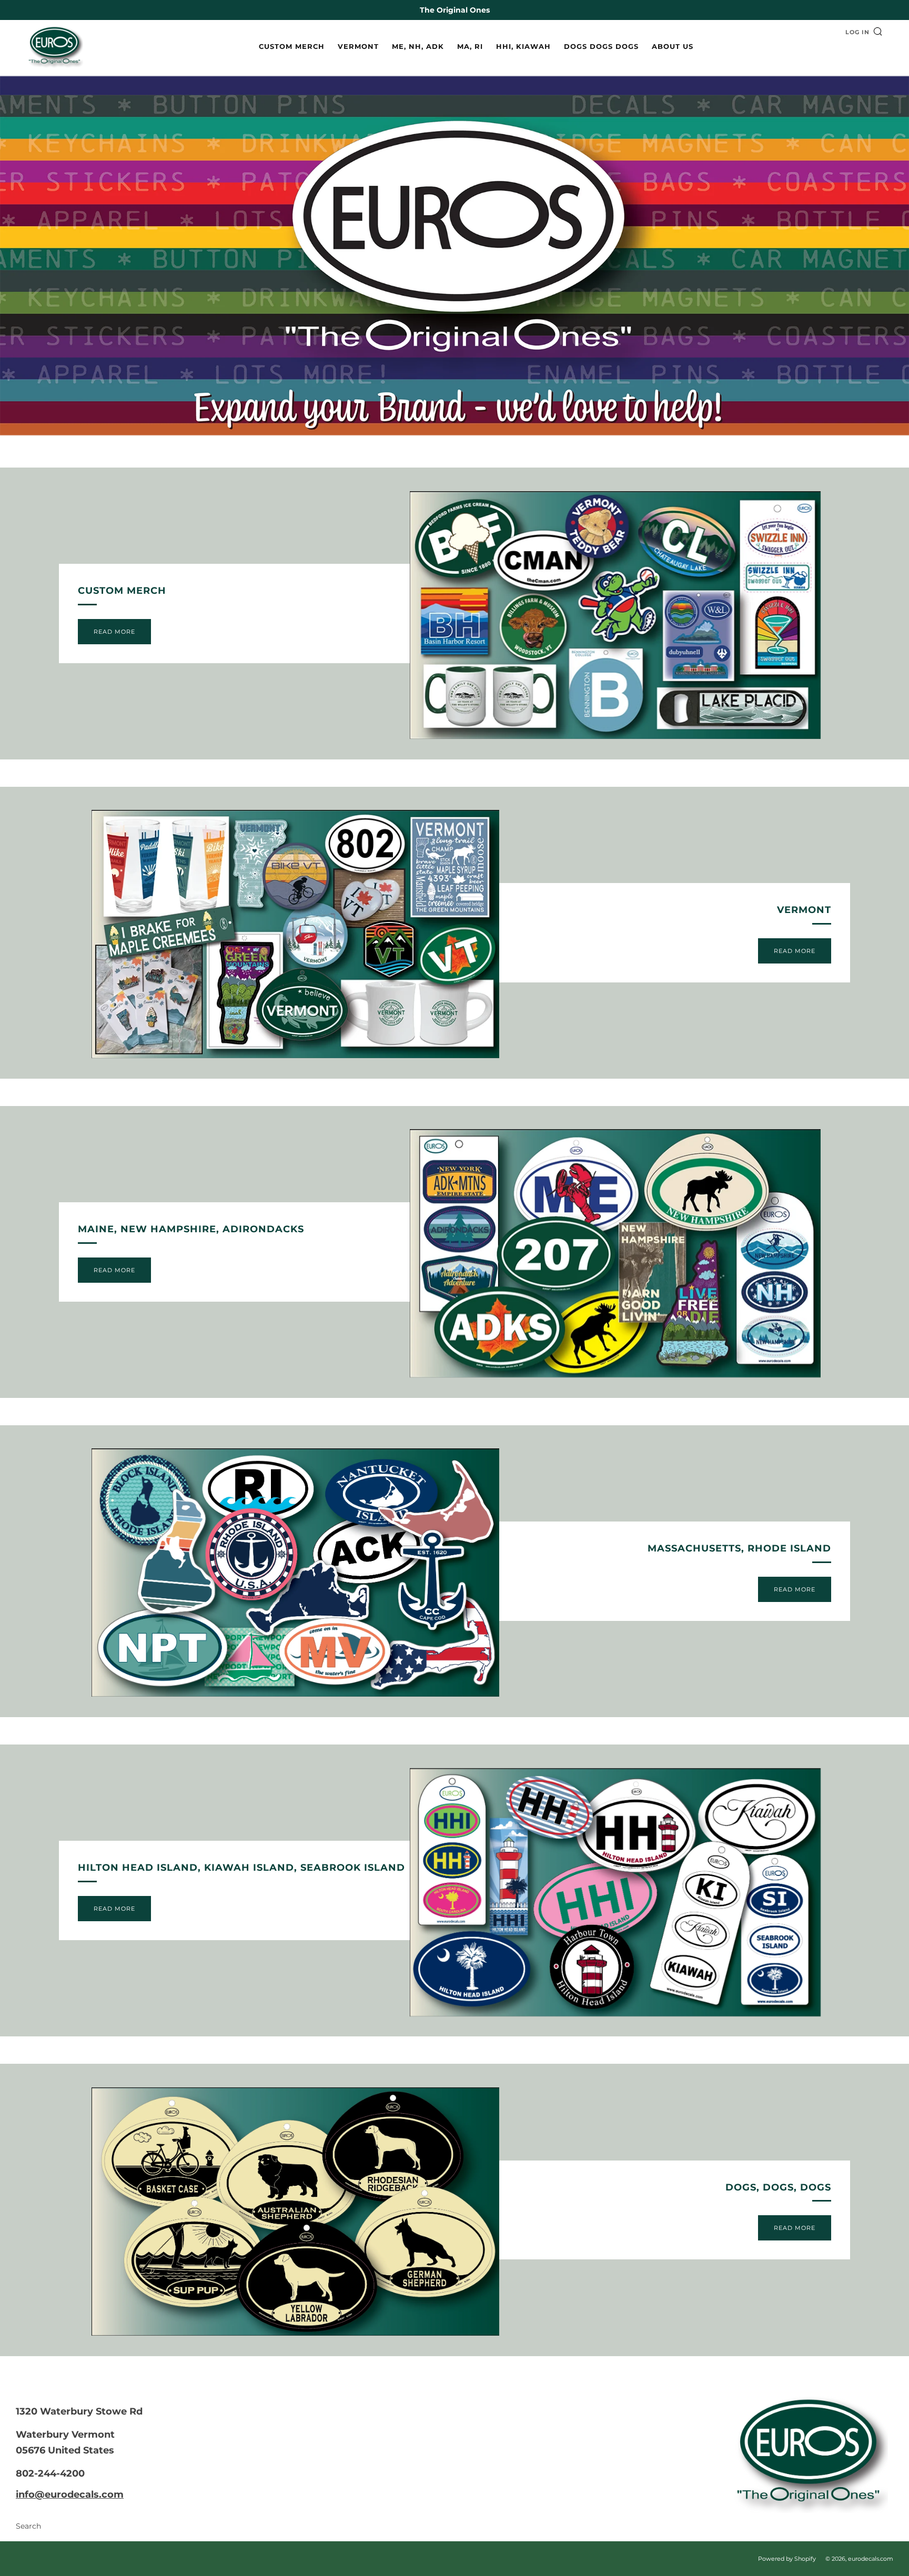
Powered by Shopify (787, 2559)
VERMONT (358, 46)
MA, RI (470, 46)
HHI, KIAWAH (523, 46)
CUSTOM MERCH (292, 46)
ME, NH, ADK (418, 46)
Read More (114, 632)
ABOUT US (673, 46)
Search (28, 2526)
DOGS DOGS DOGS (601, 46)
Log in (857, 32)
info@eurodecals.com (70, 2494)
